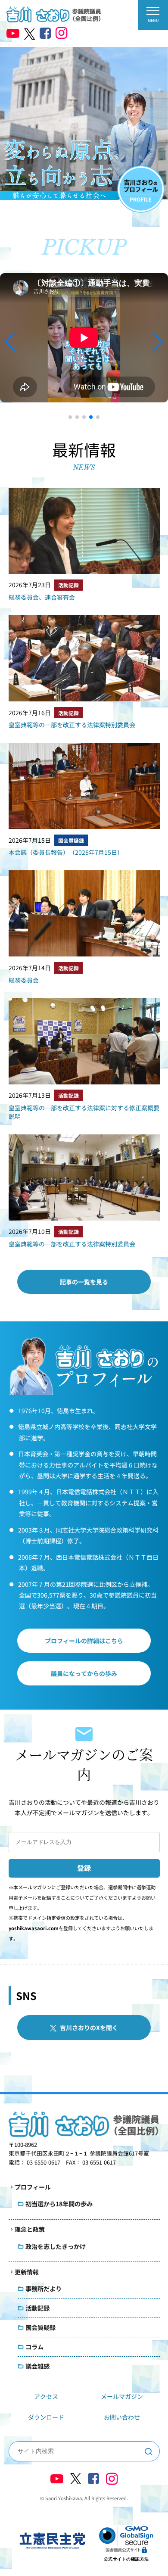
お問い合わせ (122, 2417)
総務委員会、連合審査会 (42, 597)
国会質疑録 (71, 840)
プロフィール (33, 2187)
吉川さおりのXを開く (89, 2028)
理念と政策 (30, 2229)
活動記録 (68, 585)
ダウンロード (46, 2417)
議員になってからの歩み (84, 1673)
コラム (34, 2347)
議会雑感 (37, 2366)
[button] (70, 417)
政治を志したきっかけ (56, 2246)
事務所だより (44, 2288)
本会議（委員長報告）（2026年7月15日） (66, 852)
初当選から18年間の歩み (59, 2204)
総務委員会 (24, 980)
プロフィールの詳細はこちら (84, 1641)
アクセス (46, 2396)
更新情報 (27, 2272)
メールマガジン (122, 2396)
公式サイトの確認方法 (126, 2559)
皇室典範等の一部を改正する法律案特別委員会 (72, 725)
